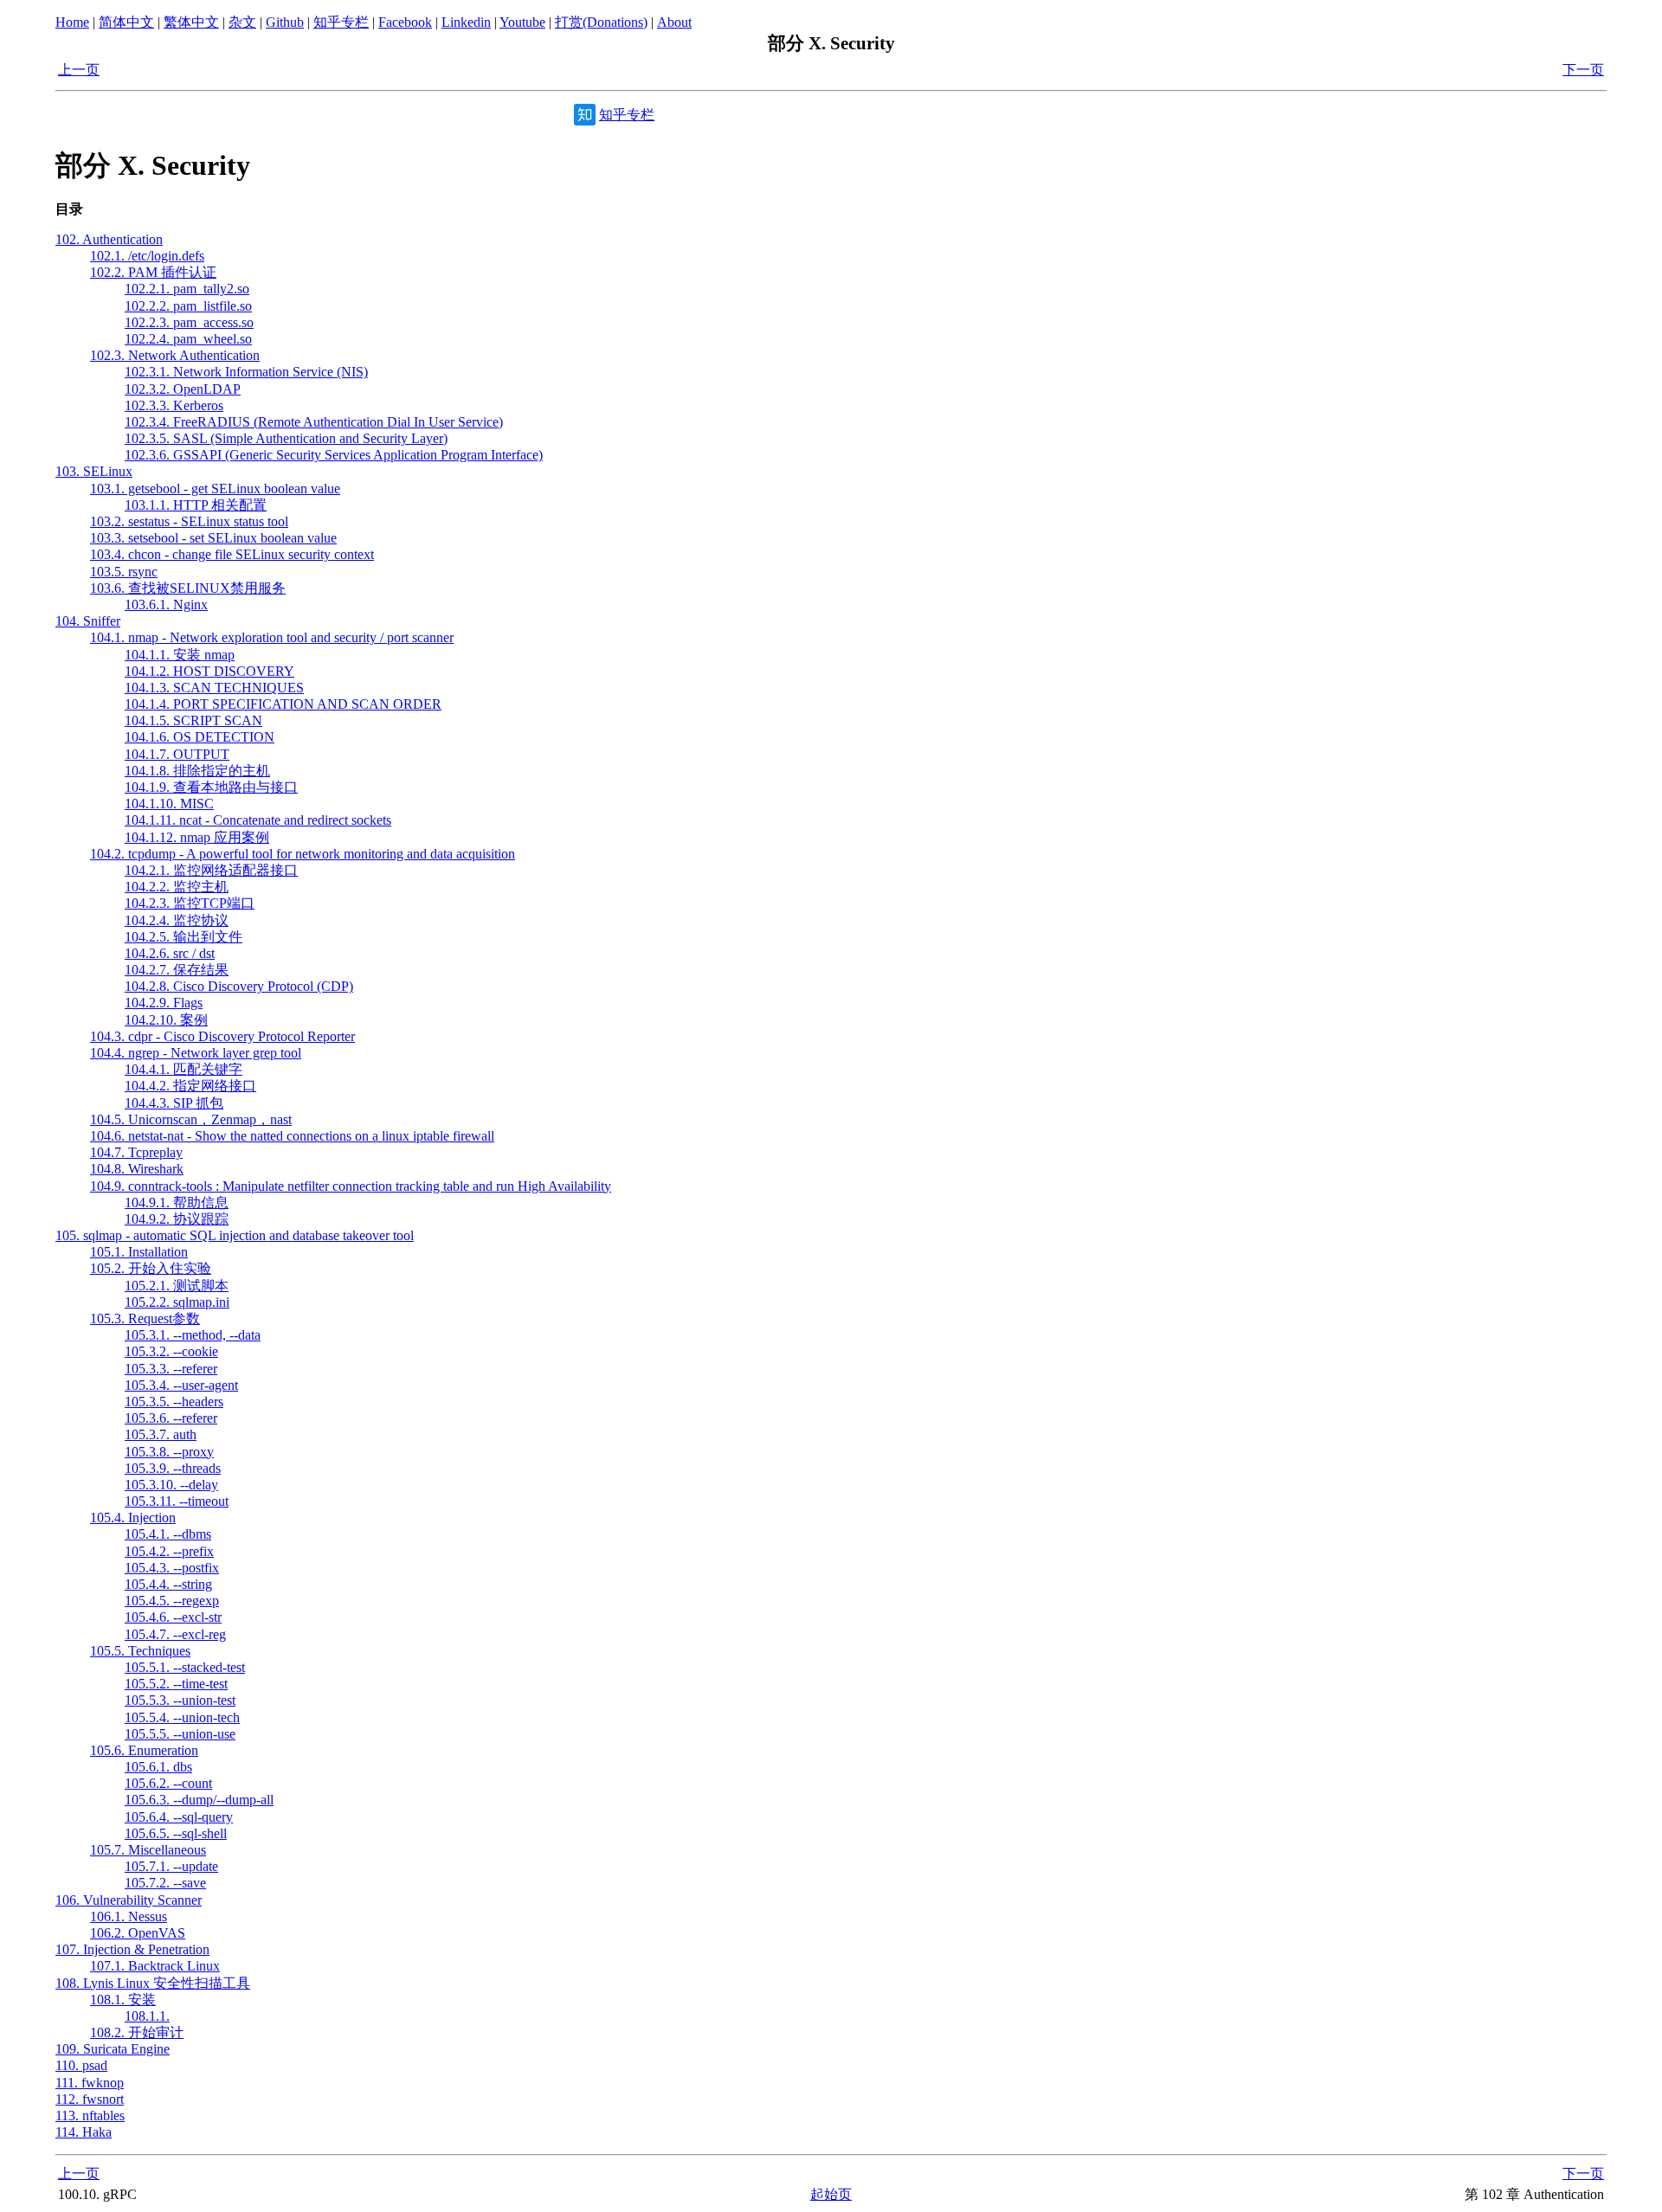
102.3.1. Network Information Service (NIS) (246, 372)
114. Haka (84, 2132)
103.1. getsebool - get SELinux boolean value (215, 489)
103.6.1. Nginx (166, 604)
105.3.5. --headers (174, 1402)
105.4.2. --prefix (169, 1551)
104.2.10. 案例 (166, 1020)
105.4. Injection (133, 1518)
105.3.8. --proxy (169, 1452)
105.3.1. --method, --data (193, 1335)
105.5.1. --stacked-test (185, 1667)
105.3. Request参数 (145, 1318)
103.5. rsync (124, 572)
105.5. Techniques (140, 1651)
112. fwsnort (90, 2099)
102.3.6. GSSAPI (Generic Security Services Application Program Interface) (334, 455)
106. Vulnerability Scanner (129, 1900)
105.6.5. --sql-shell (176, 1833)
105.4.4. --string (168, 1584)
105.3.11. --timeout (177, 1501)
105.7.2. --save (165, 1883)
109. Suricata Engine (113, 2049)
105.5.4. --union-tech (182, 1717)
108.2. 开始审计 (137, 2032)
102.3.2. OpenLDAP (183, 389)
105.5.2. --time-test (176, 1684)
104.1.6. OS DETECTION (200, 737)
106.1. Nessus (129, 1916)
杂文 (242, 22)
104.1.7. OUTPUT (177, 754)
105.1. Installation (139, 1252)
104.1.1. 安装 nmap (180, 655)
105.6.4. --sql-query (179, 1817)
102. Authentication (109, 239)
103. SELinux (94, 471)
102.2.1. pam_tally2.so (187, 289)
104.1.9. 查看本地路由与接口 (211, 787)
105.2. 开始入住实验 (151, 1268)
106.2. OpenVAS (138, 1933)
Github (285, 22)
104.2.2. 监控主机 (177, 887)
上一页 (79, 70)
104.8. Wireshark (137, 1169)
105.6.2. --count (168, 1783)
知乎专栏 (341, 22)
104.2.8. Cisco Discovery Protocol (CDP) (239, 986)
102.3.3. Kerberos (174, 405)
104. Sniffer (88, 621)
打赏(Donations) (601, 22)
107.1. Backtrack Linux (155, 1966)
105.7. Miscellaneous (148, 1850)
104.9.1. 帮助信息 (177, 1202)
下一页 (1583, 70)
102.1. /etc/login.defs (147, 256)
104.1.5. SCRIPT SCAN (193, 720)
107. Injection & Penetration (132, 1949)
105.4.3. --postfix (172, 1568)
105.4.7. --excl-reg (175, 1634)
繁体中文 (191, 22)
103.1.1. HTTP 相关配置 (196, 505)
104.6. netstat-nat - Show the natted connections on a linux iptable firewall (292, 1136)
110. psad (81, 2065)
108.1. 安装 (123, 2000)
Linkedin (466, 22)
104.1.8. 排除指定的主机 (197, 771)
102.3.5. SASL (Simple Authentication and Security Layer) (286, 438)
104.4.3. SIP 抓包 (174, 1103)
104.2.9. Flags (164, 1003)
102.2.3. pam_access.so (189, 322)
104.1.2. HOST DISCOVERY (209, 671)
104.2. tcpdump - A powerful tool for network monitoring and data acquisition (303, 854)
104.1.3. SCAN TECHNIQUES (214, 688)
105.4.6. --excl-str (173, 1617)
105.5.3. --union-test (180, 1700)
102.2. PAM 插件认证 (153, 272)
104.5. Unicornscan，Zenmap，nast (191, 1119)
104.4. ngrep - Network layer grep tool (196, 1053)
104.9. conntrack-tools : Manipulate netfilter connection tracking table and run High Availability (351, 1186)
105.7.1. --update (171, 1866)
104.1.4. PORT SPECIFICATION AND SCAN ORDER (283, 704)
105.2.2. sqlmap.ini (177, 1302)
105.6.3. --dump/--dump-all (199, 1800)
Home (72, 22)
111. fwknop (90, 2083)
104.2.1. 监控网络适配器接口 (211, 870)
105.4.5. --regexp (172, 1601)
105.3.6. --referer (171, 1418)
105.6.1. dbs (158, 1767)
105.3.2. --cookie (171, 1351)
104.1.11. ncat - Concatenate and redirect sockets (258, 820)
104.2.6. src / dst (170, 953)
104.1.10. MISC (169, 804)
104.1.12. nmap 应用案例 (197, 837)
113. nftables (90, 2116)
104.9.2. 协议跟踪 (177, 1219)
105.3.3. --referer (171, 1369)
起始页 (831, 2194)
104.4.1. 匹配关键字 (184, 1069)
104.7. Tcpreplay (136, 1152)
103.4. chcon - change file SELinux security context (232, 554)
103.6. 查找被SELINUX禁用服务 (188, 588)
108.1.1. (147, 2016)
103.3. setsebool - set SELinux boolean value (213, 538)
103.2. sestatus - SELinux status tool (189, 521)
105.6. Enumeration (144, 1750)
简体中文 (126, 22)
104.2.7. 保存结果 (177, 970)
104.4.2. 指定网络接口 (190, 1086)
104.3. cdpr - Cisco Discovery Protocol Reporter (222, 1036)
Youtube (522, 22)
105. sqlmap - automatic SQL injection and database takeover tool (235, 1235)
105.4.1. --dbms (168, 1534)
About (674, 22)
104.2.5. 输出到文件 (184, 937)
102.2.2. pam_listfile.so (188, 306)
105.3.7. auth (161, 1434)
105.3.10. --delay (171, 1485)
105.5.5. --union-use (180, 1734)
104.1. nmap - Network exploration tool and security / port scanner (272, 637)
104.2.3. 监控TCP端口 (190, 903)
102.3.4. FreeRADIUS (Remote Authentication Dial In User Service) (314, 422)
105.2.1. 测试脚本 (177, 1286)
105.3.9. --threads (173, 1468)
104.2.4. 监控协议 (177, 920)
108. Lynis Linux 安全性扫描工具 (153, 1983)
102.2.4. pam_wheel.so (188, 339)
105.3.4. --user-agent (181, 1385)
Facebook (405, 22)
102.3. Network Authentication (175, 355)
